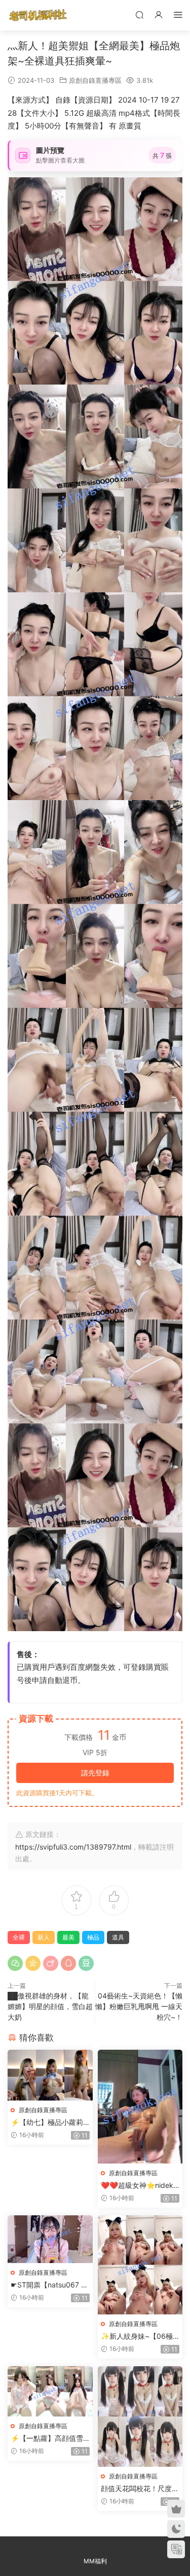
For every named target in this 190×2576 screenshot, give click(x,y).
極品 (93, 1937)
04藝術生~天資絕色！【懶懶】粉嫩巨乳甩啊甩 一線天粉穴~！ (139, 2006)
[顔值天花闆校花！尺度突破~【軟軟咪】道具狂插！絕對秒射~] (140, 2416)
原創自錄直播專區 (95, 80)
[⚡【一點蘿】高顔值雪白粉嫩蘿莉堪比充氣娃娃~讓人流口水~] (50, 2391)
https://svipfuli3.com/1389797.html (73, 1847)
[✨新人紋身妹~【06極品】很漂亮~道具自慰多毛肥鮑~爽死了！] (140, 2265)
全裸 (19, 1937)
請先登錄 (95, 1773)
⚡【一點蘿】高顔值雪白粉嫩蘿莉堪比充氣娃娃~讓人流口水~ (50, 2439)
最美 (68, 1937)
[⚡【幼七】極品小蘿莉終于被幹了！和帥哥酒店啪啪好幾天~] (50, 2075)
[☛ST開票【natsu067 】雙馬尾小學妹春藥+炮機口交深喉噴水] (50, 2239)
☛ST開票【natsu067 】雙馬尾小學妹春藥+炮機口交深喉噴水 (49, 2285)
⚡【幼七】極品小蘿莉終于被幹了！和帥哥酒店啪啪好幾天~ (50, 2123)
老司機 (38, 15)
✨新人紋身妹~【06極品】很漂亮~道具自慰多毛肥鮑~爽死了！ (139, 2336)
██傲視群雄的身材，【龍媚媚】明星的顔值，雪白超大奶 (50, 2006)
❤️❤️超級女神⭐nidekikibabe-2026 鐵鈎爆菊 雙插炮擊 (140, 2186)
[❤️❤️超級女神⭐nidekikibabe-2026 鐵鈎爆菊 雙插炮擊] (140, 2106)
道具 (118, 1937)
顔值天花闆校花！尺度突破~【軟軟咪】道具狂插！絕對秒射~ (140, 2489)
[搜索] (139, 14)
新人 (44, 1937)
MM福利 (95, 2561)
